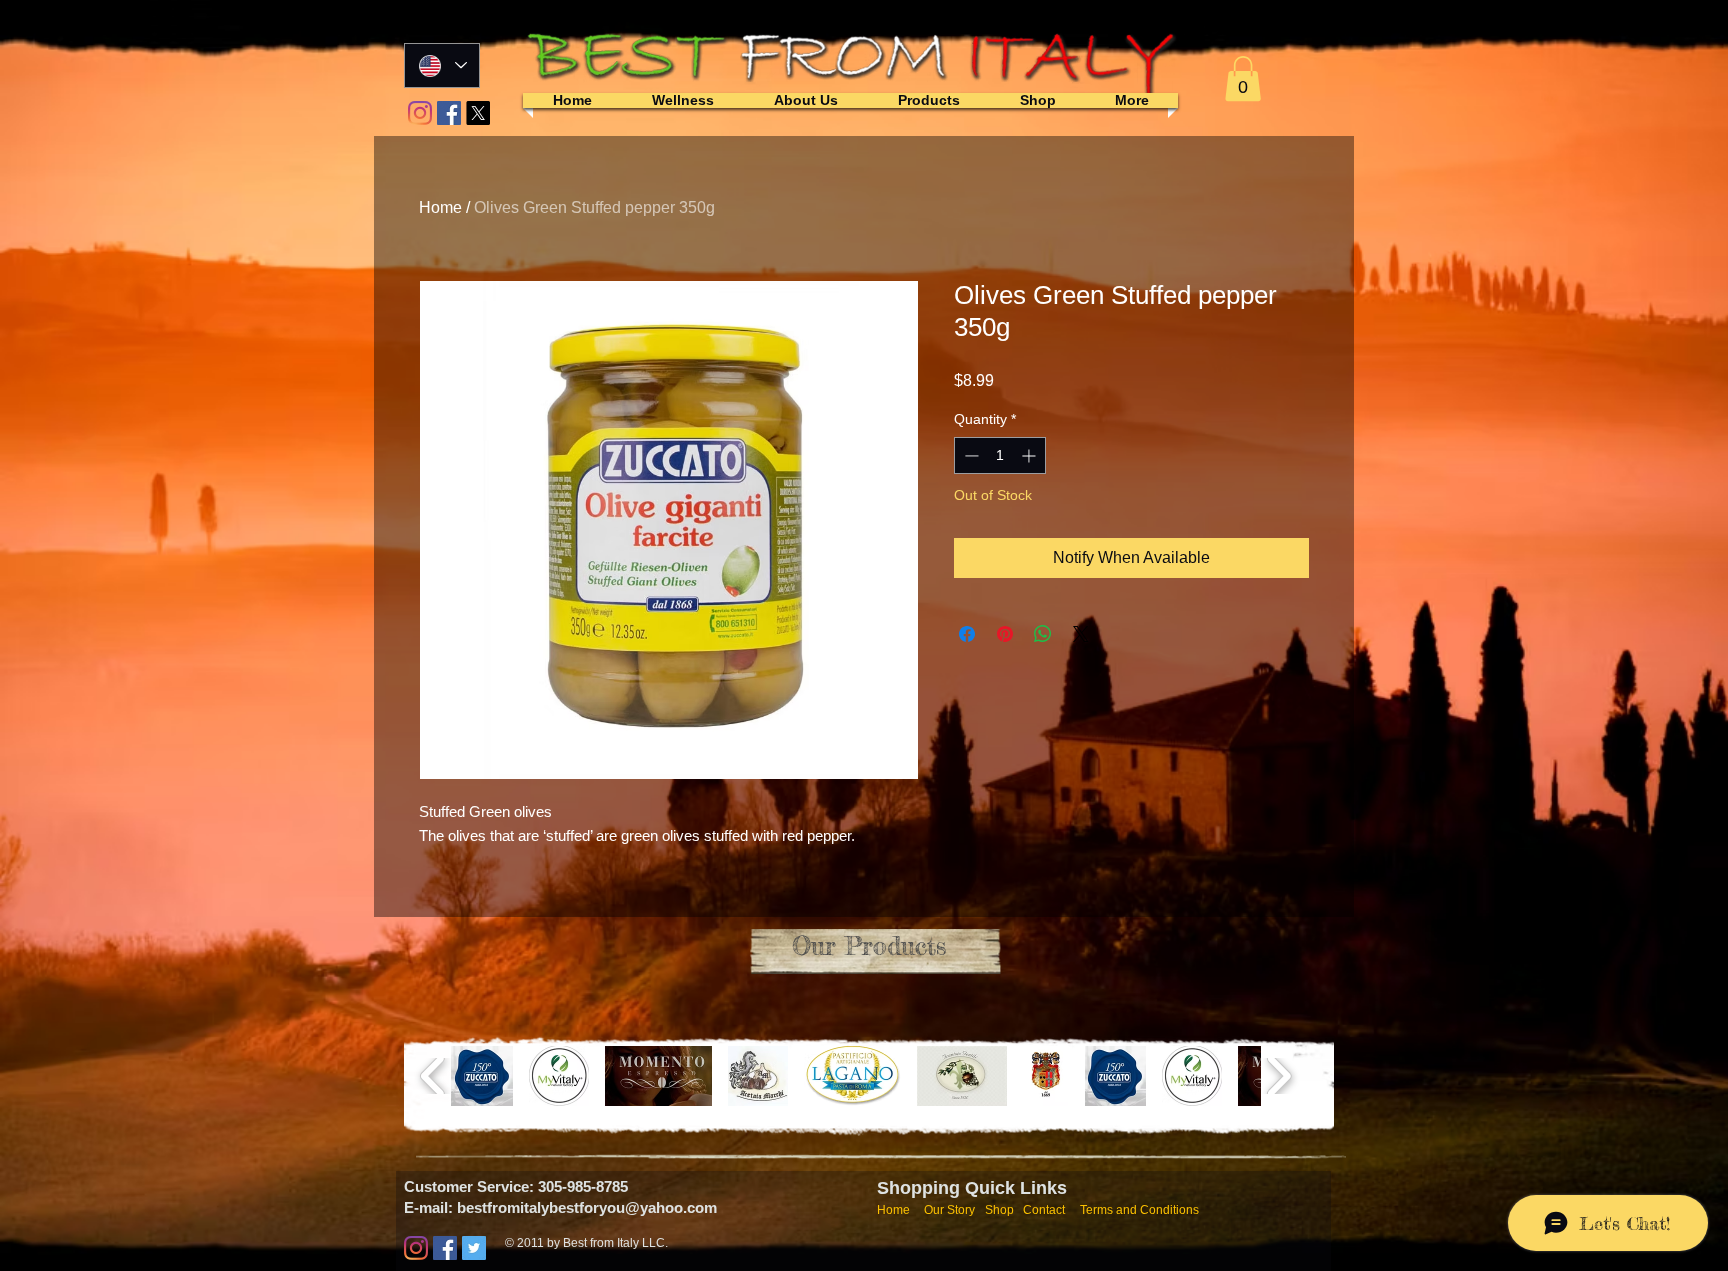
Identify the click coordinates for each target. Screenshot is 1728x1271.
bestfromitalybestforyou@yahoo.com (587, 1207)
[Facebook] (449, 113)
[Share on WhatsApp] (1043, 634)
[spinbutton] (1000, 455)
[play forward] (1278, 1076)
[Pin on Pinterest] (1005, 634)
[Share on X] (1081, 634)
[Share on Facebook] (967, 634)
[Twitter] (474, 1248)
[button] (1243, 78)
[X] (478, 113)
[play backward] (433, 1076)
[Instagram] (420, 113)
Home (440, 207)
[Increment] (1030, 455)
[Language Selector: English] (442, 65)
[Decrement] (969, 455)
